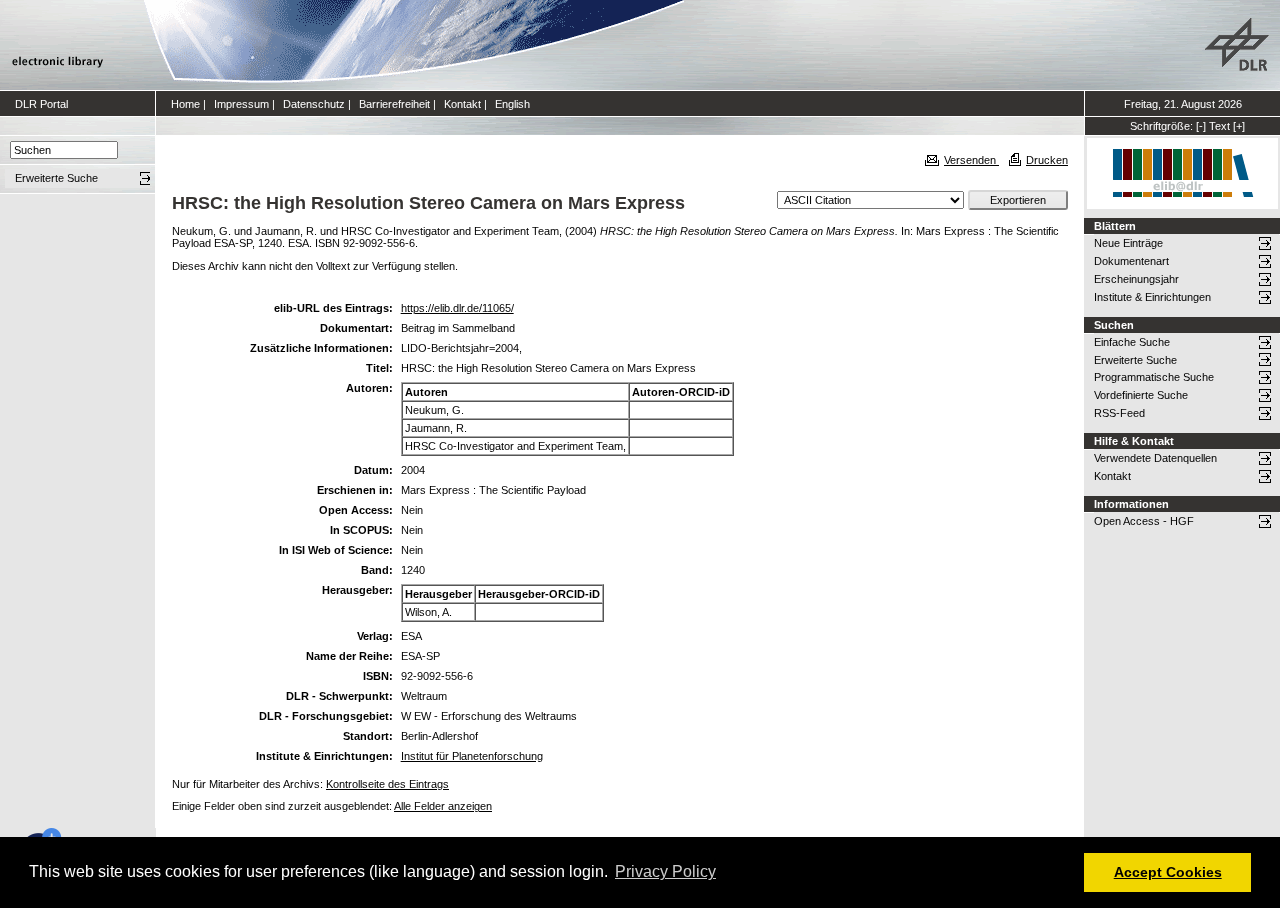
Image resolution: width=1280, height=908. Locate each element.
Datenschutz (314, 104)
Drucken (1047, 160)
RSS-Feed (1119, 413)
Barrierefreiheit (394, 104)
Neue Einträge (1128, 243)
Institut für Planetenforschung (472, 756)
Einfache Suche (1132, 342)
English (512, 104)
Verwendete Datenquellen (1155, 458)
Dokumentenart (1131, 261)
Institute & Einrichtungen (1152, 297)
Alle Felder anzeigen (443, 806)
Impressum (241, 104)
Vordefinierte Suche (1141, 395)
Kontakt (462, 104)
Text (1219, 126)
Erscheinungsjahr (1136, 279)
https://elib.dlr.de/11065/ (457, 308)
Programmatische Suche (1154, 377)
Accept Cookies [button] (1168, 872)
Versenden (971, 160)
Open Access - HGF (1144, 521)
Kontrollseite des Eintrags (387, 784)
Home (185, 104)
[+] (1239, 126)
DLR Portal (41, 104)
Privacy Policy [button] (665, 871)
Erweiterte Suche (1135, 360)
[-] (1201, 126)
